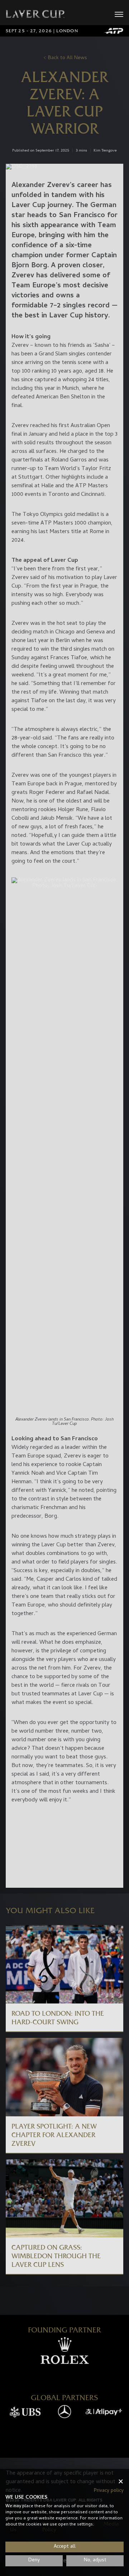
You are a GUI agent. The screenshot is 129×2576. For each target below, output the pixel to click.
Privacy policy (109, 2491)
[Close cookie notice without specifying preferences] (121, 2481)
